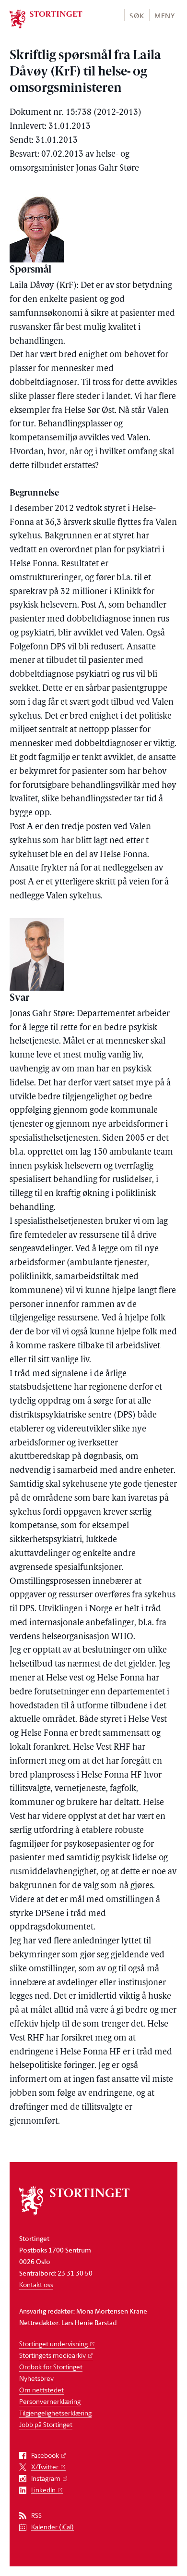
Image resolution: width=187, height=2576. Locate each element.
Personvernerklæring (50, 2401)
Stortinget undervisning (53, 2344)
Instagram (46, 2479)
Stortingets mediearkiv (53, 2355)
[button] (136, 15)
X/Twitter (45, 2467)
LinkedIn (43, 2490)
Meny (165, 16)
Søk (137, 16)
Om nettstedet (41, 2390)
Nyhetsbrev (36, 2378)
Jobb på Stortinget (46, 2424)
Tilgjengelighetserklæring (55, 2413)
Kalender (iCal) (53, 2527)
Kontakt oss (36, 2284)
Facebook (45, 2456)
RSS (36, 2516)
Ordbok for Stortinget (51, 2367)
